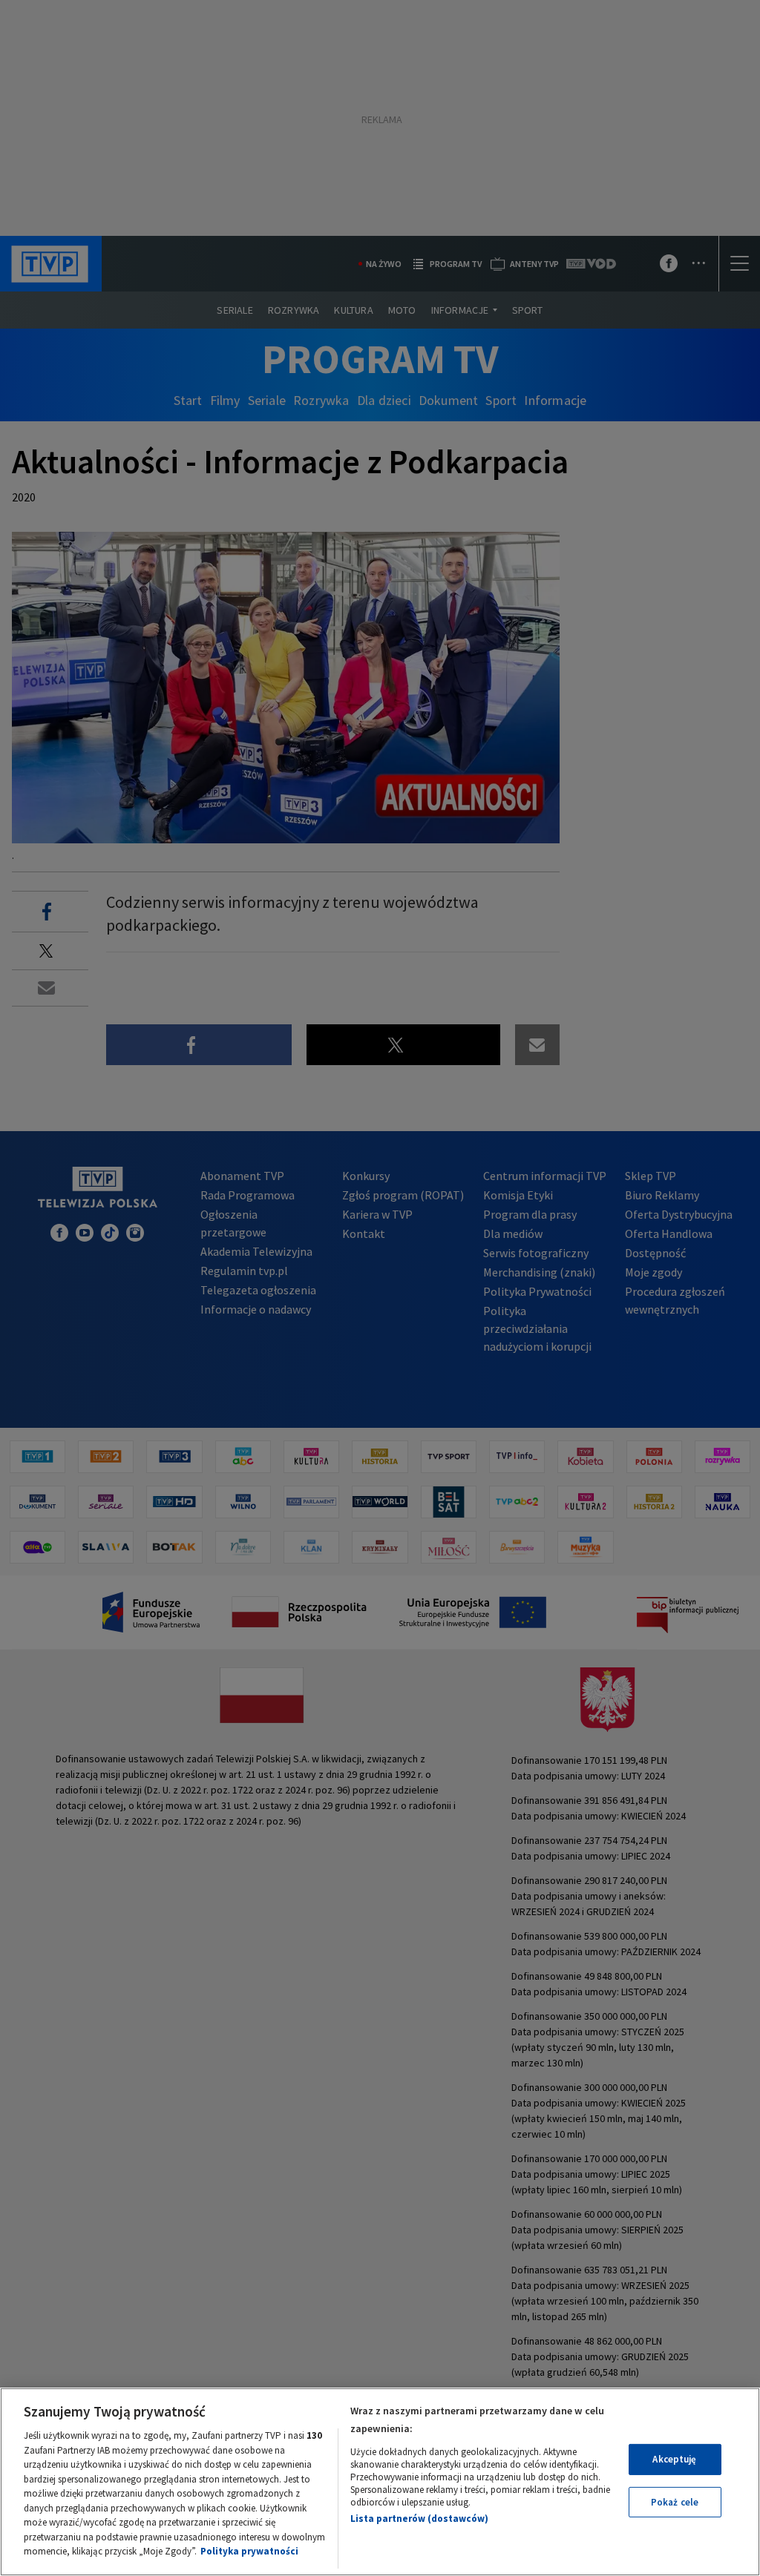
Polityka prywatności (249, 2551)
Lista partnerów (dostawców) (419, 2519)
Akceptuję (674, 2459)
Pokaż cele (675, 2502)
